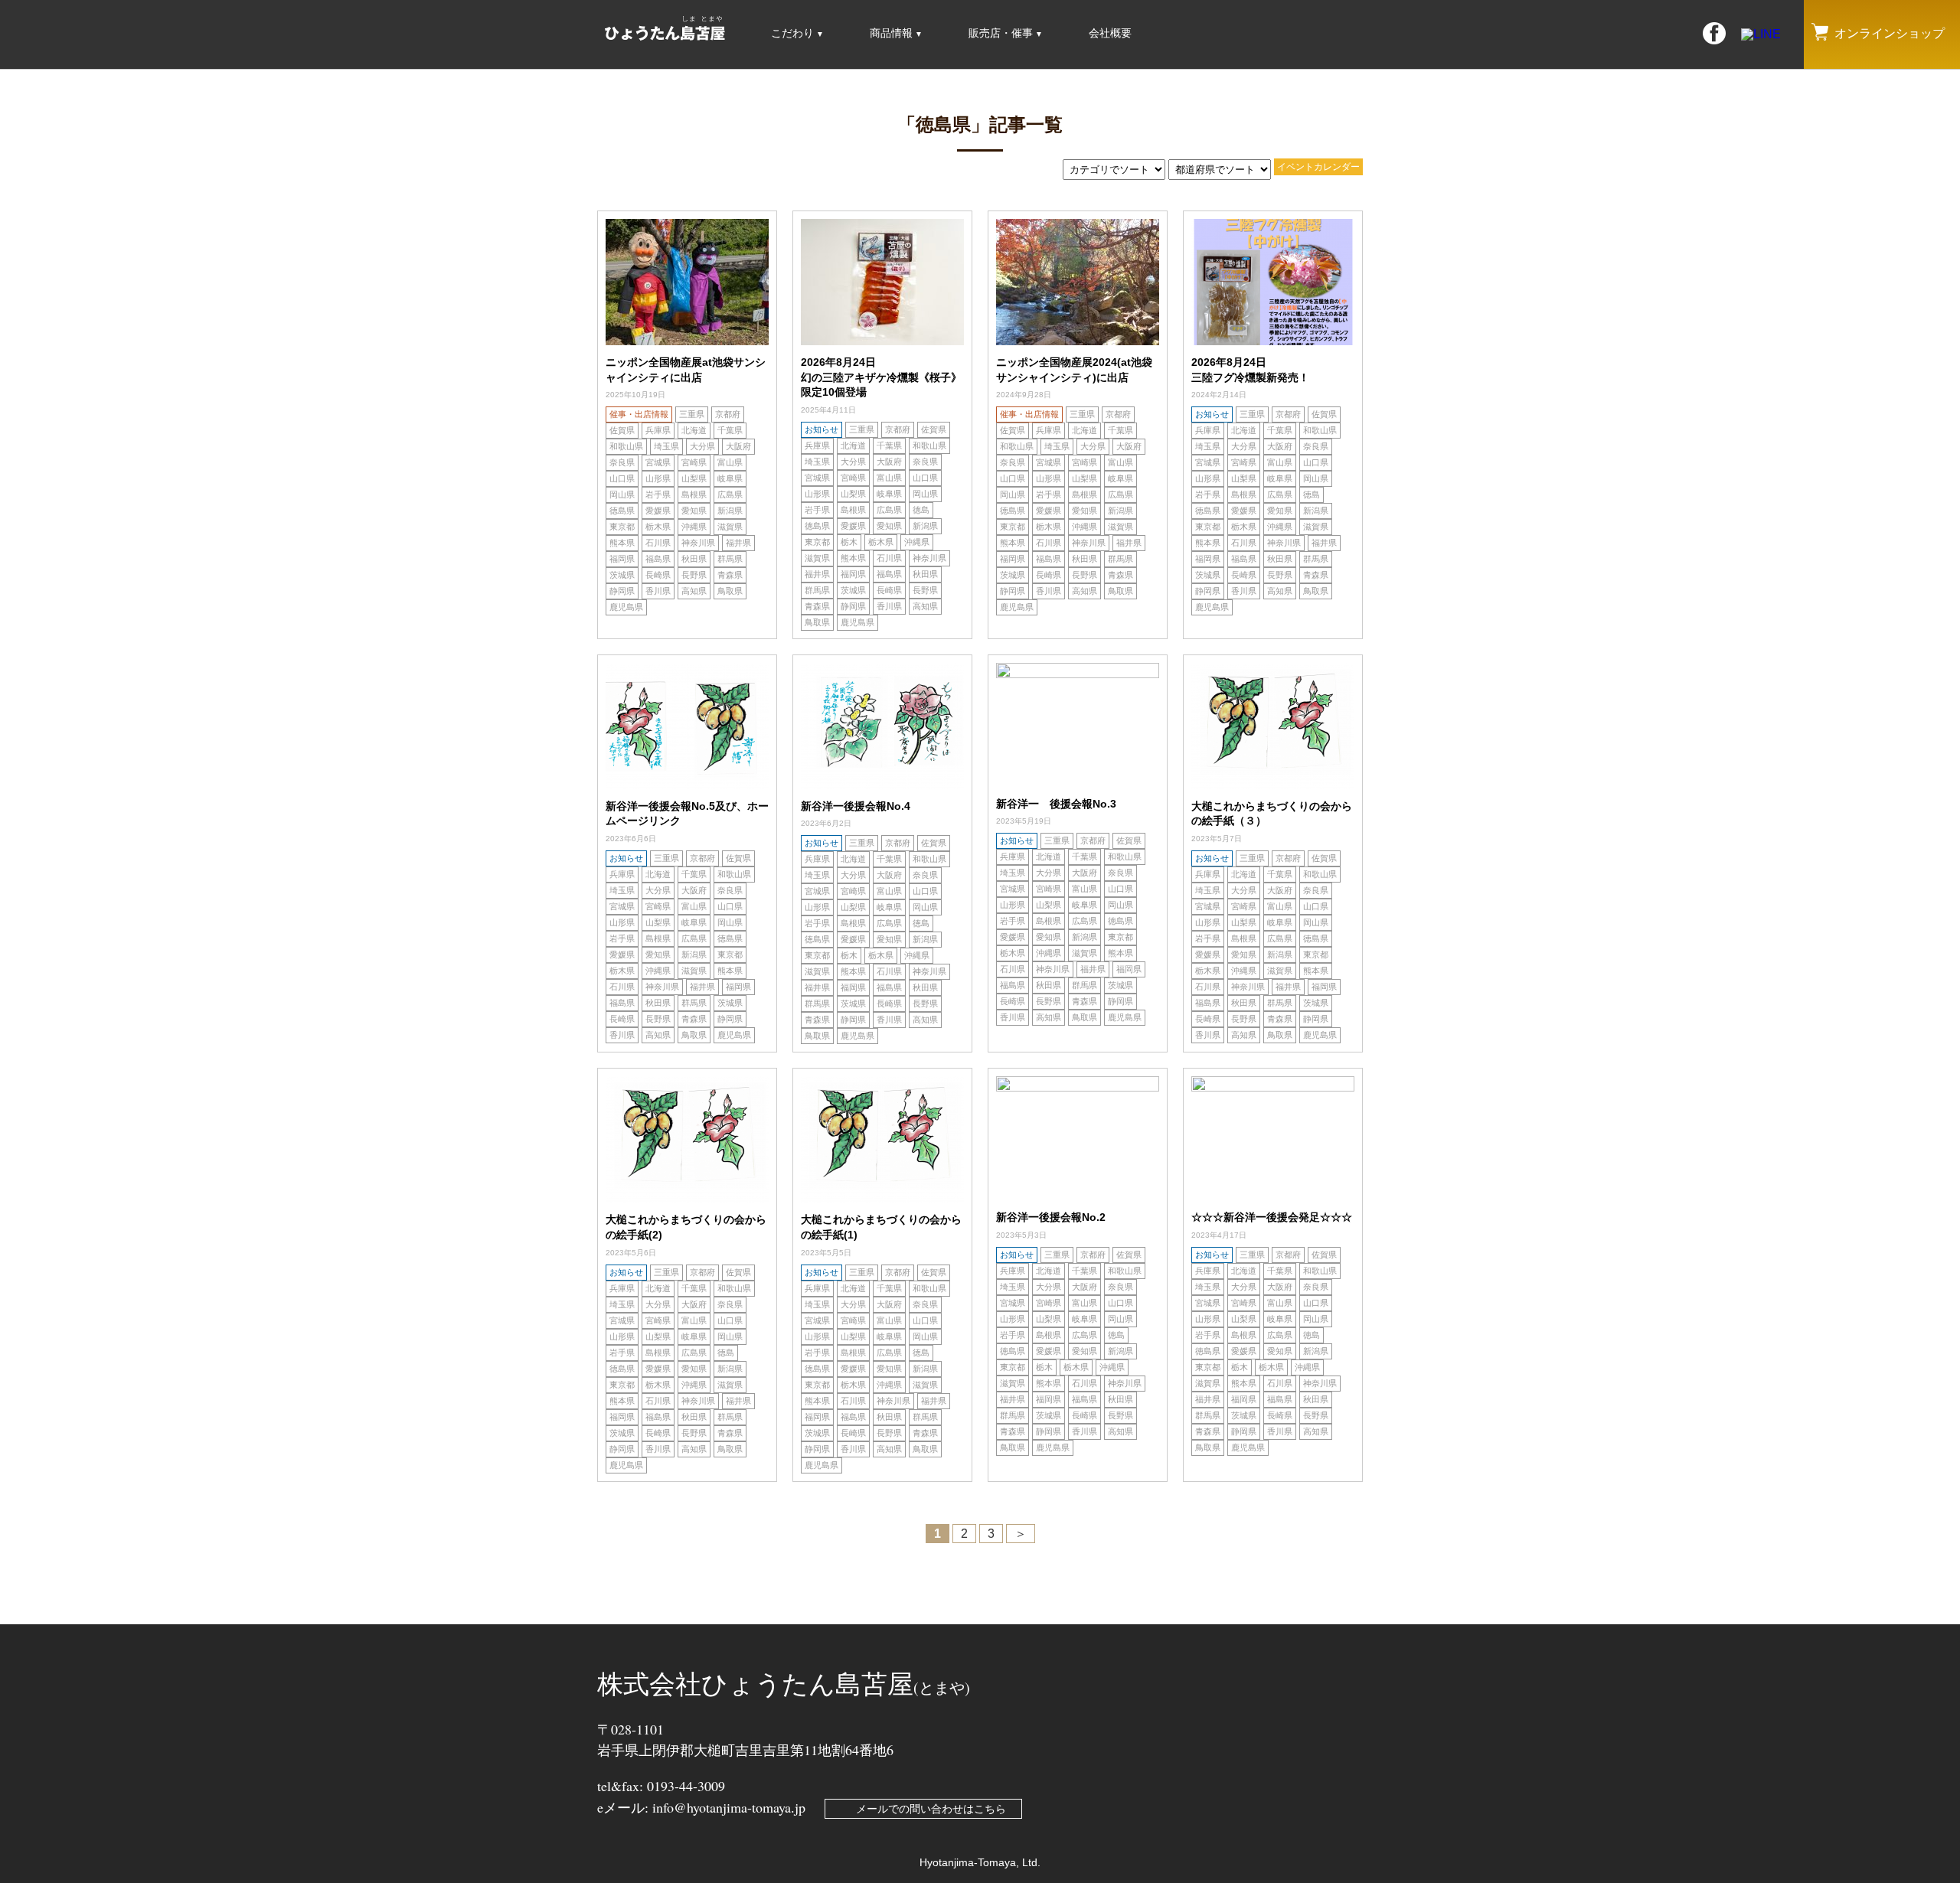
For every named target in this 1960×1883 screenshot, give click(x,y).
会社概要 (1110, 33)
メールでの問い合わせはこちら (931, 1809)
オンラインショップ (1890, 33)
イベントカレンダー (1318, 167)
